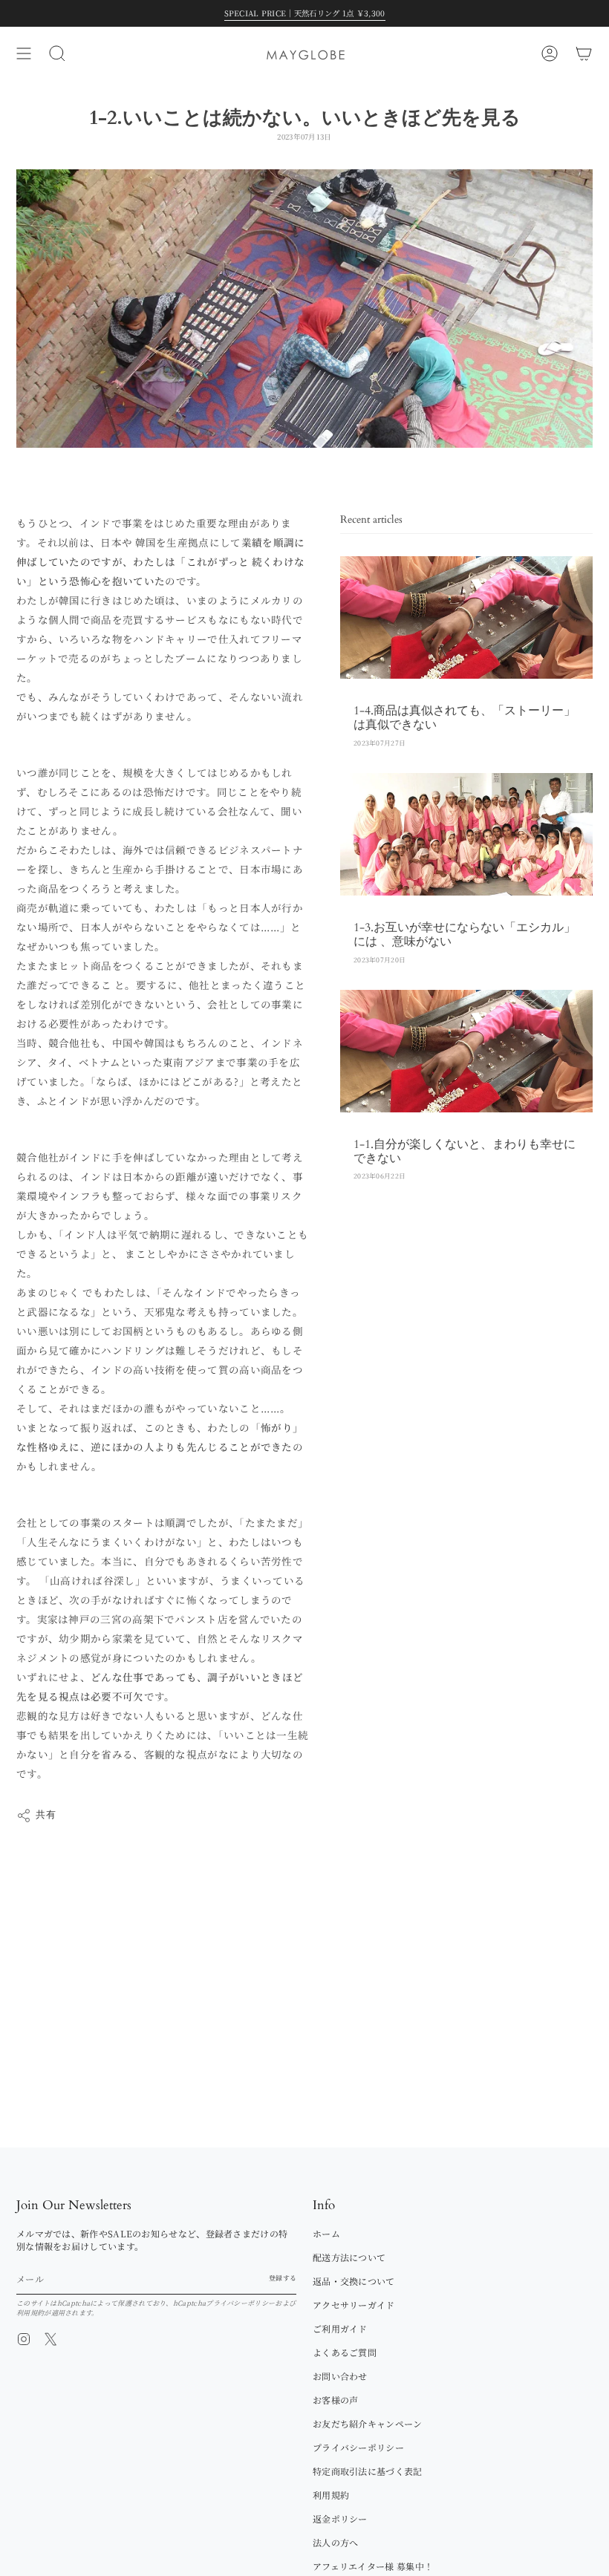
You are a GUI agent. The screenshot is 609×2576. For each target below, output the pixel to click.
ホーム (326, 2233)
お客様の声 (336, 2400)
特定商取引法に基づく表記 (368, 2471)
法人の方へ (336, 2542)
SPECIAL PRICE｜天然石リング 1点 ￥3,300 (305, 13)
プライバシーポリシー (240, 2303)
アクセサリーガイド (354, 2305)
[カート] (584, 53)
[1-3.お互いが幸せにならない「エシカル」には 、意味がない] (466, 834)
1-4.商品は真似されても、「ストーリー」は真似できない (465, 718)
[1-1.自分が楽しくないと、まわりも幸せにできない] (466, 1051)
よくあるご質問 (345, 2352)
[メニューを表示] (24, 53)
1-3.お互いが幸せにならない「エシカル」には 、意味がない (465, 935)
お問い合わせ (340, 2376)
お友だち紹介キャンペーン (368, 2423)
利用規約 (30, 2313)
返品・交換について (354, 2281)
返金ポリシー (340, 2518)
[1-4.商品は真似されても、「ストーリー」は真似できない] (466, 617)
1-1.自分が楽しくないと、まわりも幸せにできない (465, 1151)
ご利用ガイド (340, 2328)
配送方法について (349, 2257)
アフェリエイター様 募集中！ (373, 2566)
